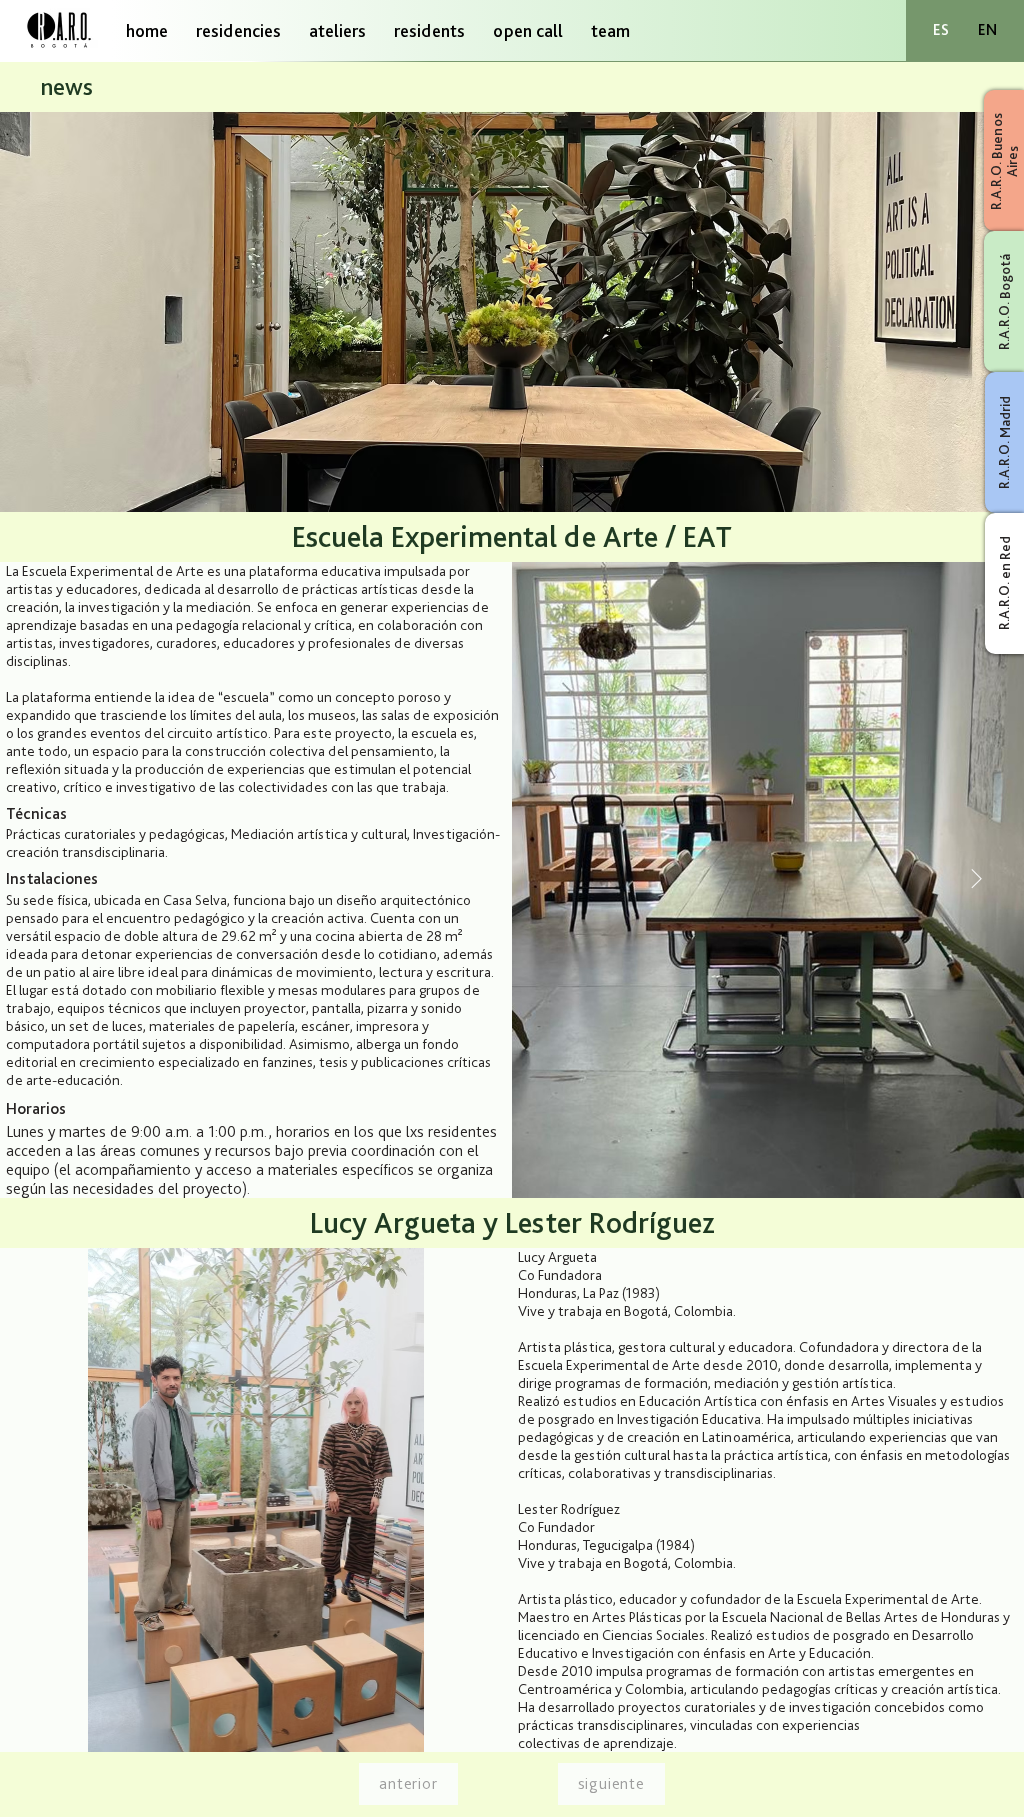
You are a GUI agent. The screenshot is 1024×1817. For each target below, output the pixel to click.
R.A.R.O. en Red (1005, 583)
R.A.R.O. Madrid (1005, 442)
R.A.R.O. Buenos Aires (1004, 160)
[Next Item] (976, 880)
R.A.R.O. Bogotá (1004, 302)
